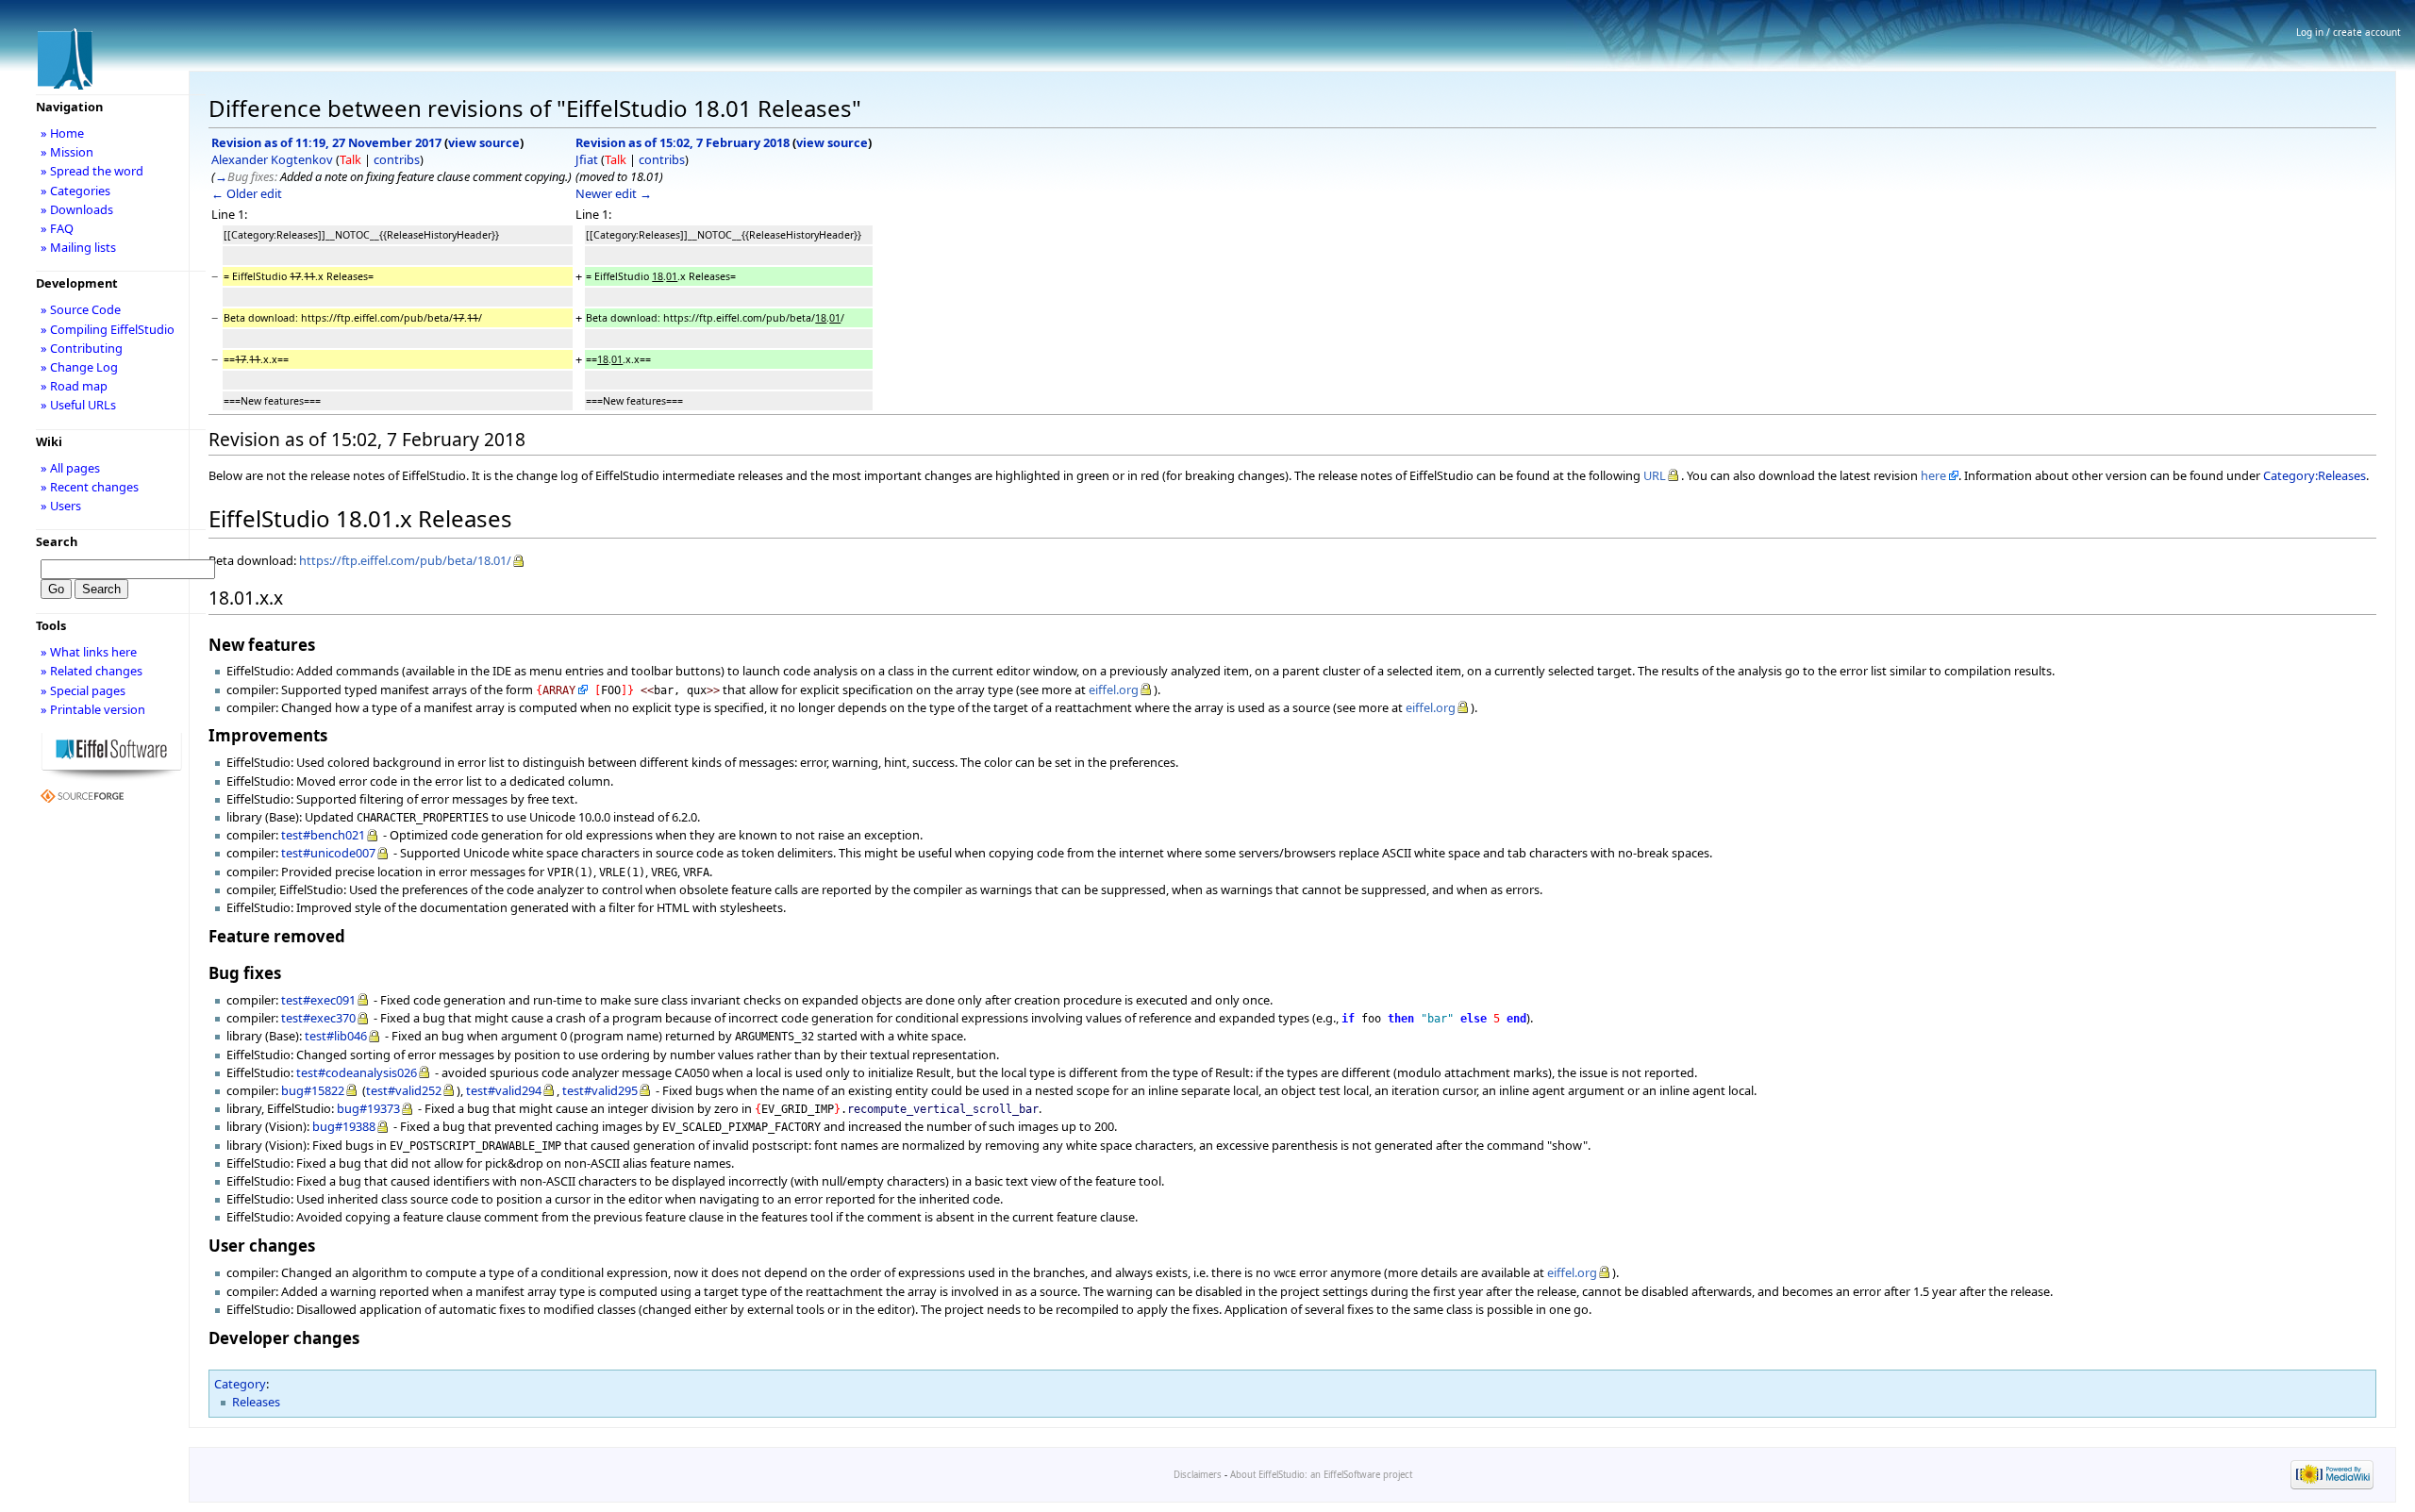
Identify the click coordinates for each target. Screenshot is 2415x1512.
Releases (256, 1402)
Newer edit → (614, 193)
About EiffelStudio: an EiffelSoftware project (1321, 1475)
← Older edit (247, 193)
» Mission (67, 152)
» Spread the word (92, 171)
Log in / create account (2348, 32)
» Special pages (83, 690)
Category (240, 1384)
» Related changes (92, 671)
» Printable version (93, 709)
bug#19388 (344, 1126)
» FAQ (57, 228)
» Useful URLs (78, 405)
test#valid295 (600, 1090)
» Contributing (82, 348)
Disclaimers (1198, 1475)
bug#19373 (368, 1108)
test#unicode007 (328, 853)
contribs (397, 159)
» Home (62, 133)
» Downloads (77, 209)
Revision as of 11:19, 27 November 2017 (326, 142)
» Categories (75, 191)
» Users (61, 506)
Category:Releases (2315, 475)
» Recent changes (90, 487)
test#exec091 (318, 1000)
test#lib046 (336, 1036)
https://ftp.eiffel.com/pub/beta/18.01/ (405, 560)
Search (57, 541)
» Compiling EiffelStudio (108, 329)
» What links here (89, 652)
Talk (350, 159)
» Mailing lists (78, 247)
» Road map (74, 386)
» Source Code (81, 309)
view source (484, 142)
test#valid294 (504, 1090)
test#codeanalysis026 (357, 1072)
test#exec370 (318, 1018)
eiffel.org (1114, 690)
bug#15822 (313, 1090)
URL (1655, 475)
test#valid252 (404, 1090)
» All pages (70, 468)
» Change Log (79, 367)
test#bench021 (323, 835)
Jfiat (587, 159)
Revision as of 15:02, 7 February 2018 (683, 142)
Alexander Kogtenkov (272, 159)
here (1933, 475)
